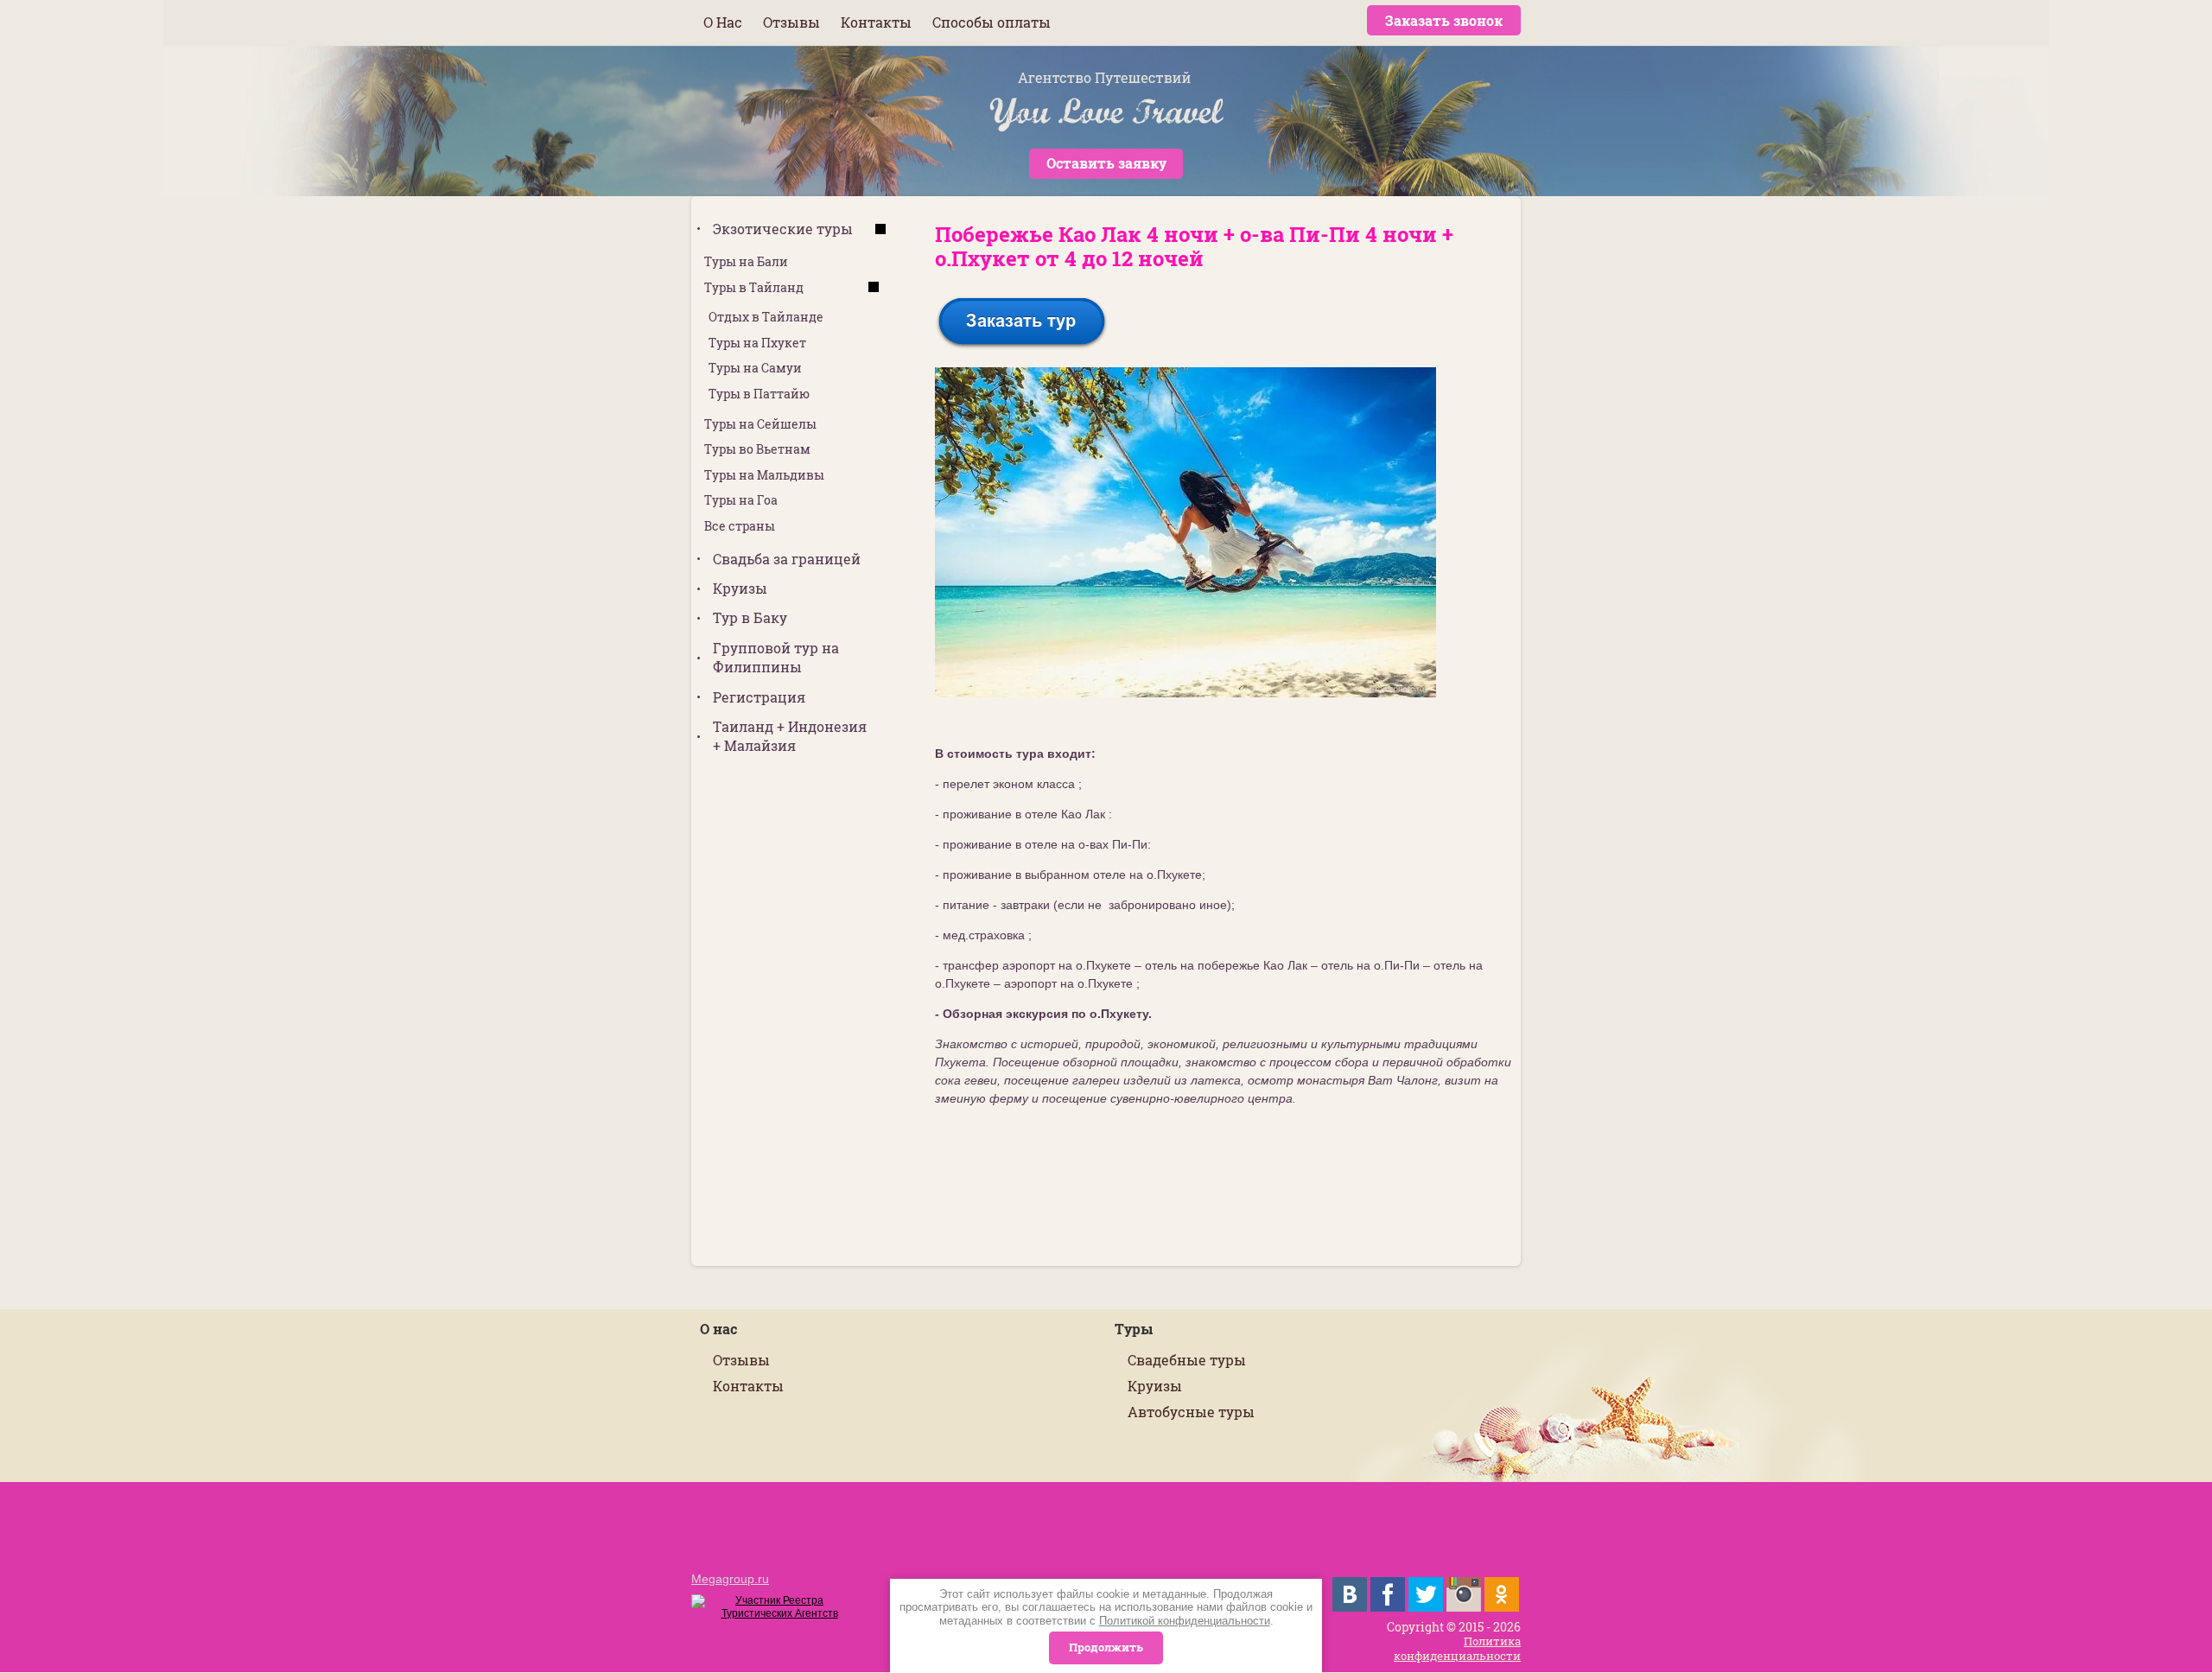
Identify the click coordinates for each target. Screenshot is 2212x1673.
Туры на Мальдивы (764, 475)
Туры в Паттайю (759, 394)
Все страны (740, 526)
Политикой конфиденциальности (1185, 1621)
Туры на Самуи (755, 368)
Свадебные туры (1187, 1360)
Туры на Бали (746, 261)
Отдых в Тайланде (766, 317)
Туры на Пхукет (757, 343)
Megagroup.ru (730, 1579)
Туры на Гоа (741, 500)
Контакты (748, 1386)
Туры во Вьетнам (757, 449)
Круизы (1155, 1386)
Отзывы (741, 1360)
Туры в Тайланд (754, 287)
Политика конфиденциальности (1457, 1648)
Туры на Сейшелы (760, 424)
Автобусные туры (1191, 1412)
